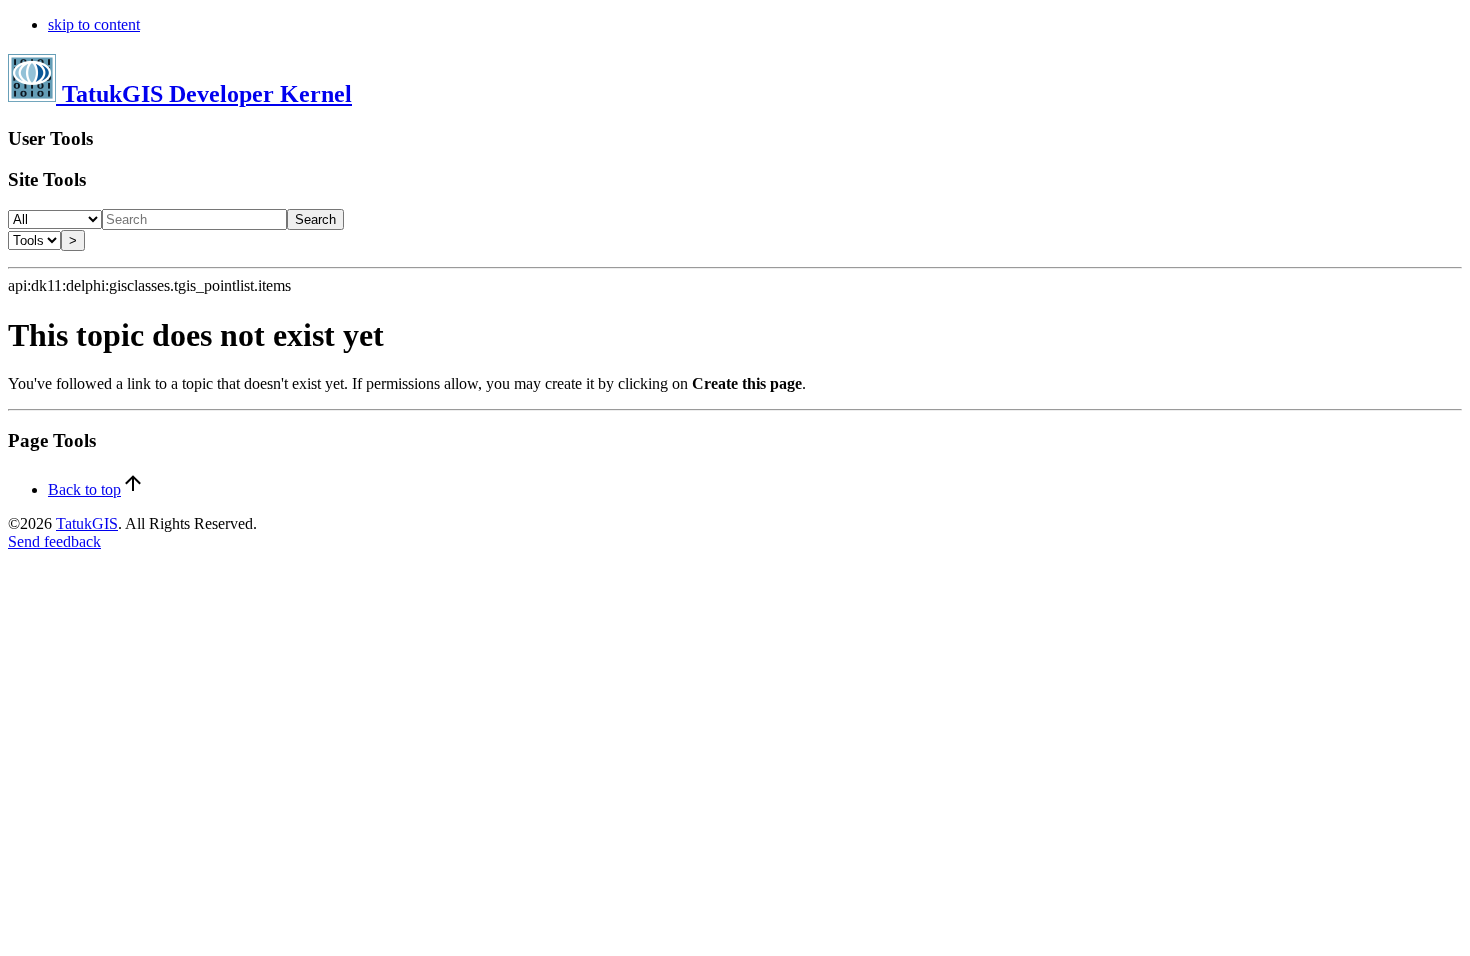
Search (315, 219)
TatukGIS (87, 523)
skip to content (94, 24)
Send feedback (54, 541)
